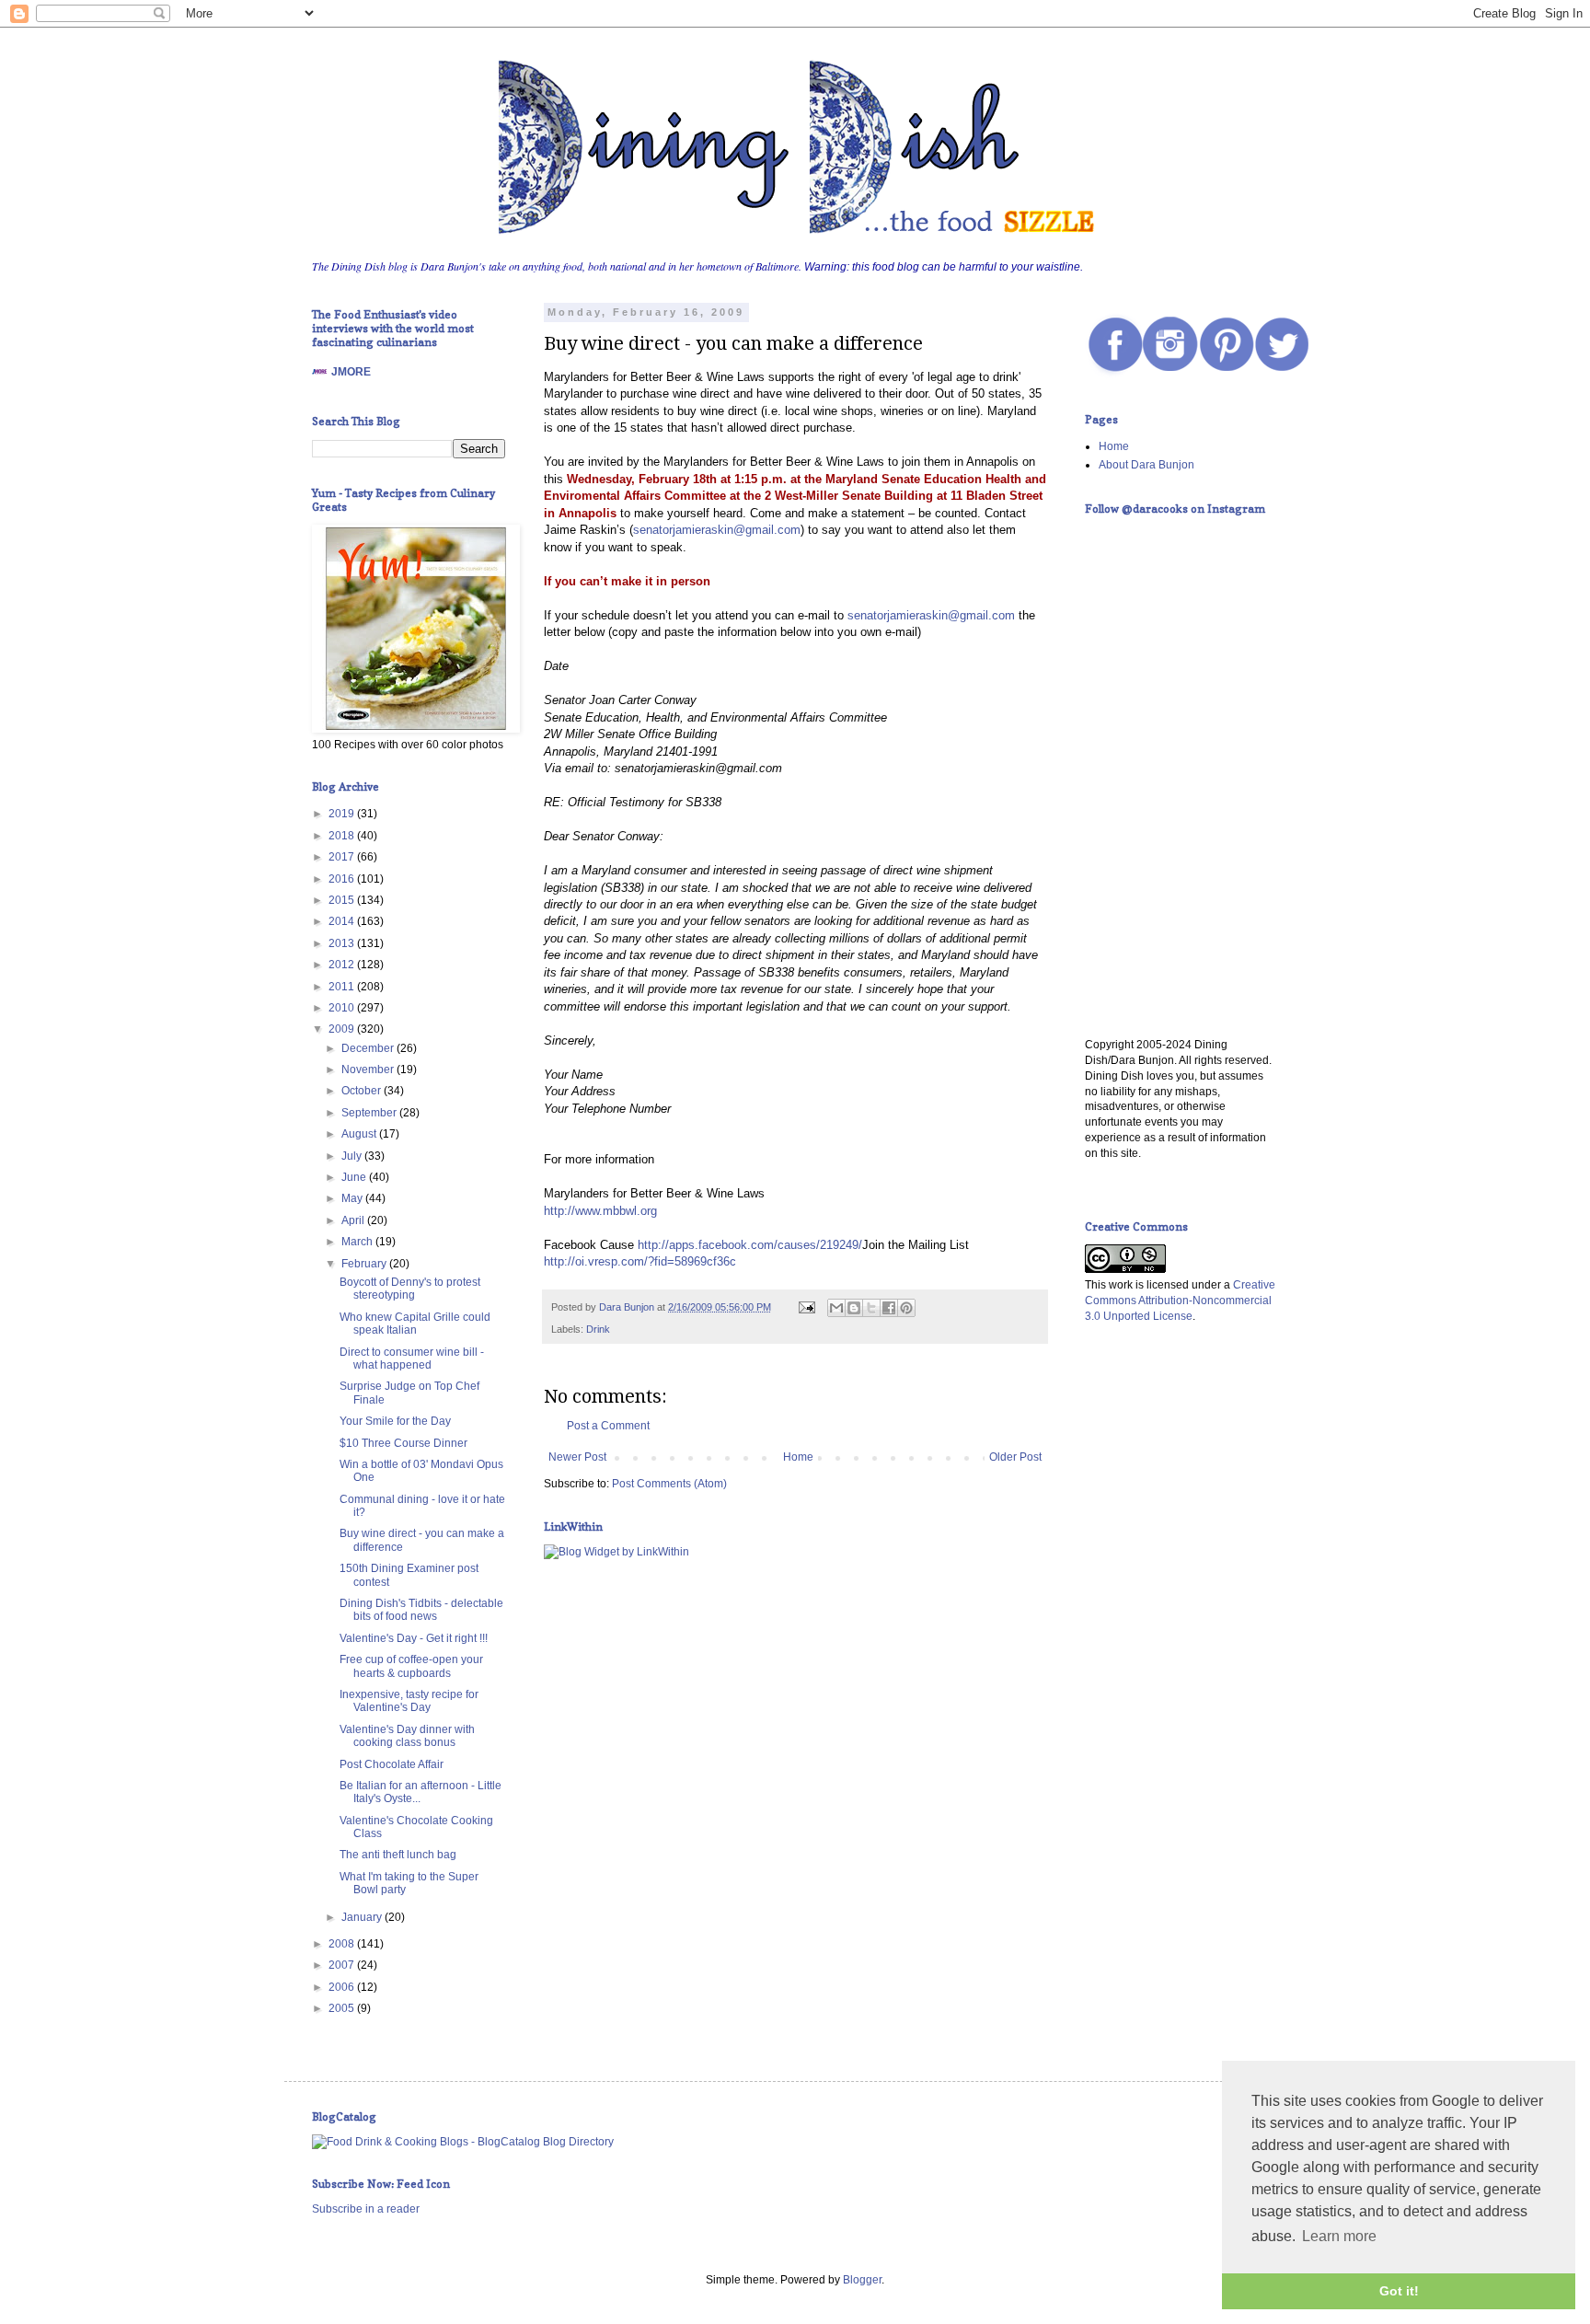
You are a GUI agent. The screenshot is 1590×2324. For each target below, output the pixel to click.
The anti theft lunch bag (398, 1855)
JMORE (351, 372)
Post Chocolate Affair (392, 1764)
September (370, 1113)
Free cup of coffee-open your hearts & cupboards (411, 1666)
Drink (598, 1329)
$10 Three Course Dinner (403, 1443)
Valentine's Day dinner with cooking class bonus (407, 1736)
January (363, 1917)
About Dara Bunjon (1146, 465)
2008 (343, 1944)
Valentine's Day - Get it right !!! (414, 1638)
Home (798, 1457)
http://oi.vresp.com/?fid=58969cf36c (640, 1261)
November (369, 1070)
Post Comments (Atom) (669, 1484)
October (363, 1091)
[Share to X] (871, 1308)
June (355, 1177)
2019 (343, 814)
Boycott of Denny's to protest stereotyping (410, 1289)
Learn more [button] (1339, 2236)
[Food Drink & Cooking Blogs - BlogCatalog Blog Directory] (463, 2142)
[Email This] (836, 1308)
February (365, 1264)
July (353, 1156)
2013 (343, 943)
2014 (343, 921)
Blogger (862, 2280)
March (358, 1242)
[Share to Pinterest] (906, 1308)
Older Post (1015, 1457)
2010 (343, 1008)
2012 (343, 965)
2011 (343, 987)
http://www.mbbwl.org (600, 1211)
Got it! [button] (1399, 2291)
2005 (343, 2008)
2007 (343, 1965)
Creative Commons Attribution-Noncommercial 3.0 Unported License (1180, 1301)
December (369, 1048)
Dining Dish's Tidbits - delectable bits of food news (421, 1610)
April (354, 1220)
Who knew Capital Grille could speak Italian (415, 1324)
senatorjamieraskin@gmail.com (717, 530)
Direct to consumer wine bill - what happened (412, 1359)
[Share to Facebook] (889, 1308)
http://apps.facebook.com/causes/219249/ (750, 1245)
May (353, 1198)
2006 (343, 1987)
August (360, 1134)
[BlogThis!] (854, 1308)
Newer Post (577, 1457)
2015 (343, 900)
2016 (343, 879)
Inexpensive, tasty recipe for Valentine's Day (409, 1701)
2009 (343, 1029)
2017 (343, 857)
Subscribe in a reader (366, 2209)
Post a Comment (608, 1426)
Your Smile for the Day (395, 1421)
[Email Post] (806, 1307)
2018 (343, 836)
